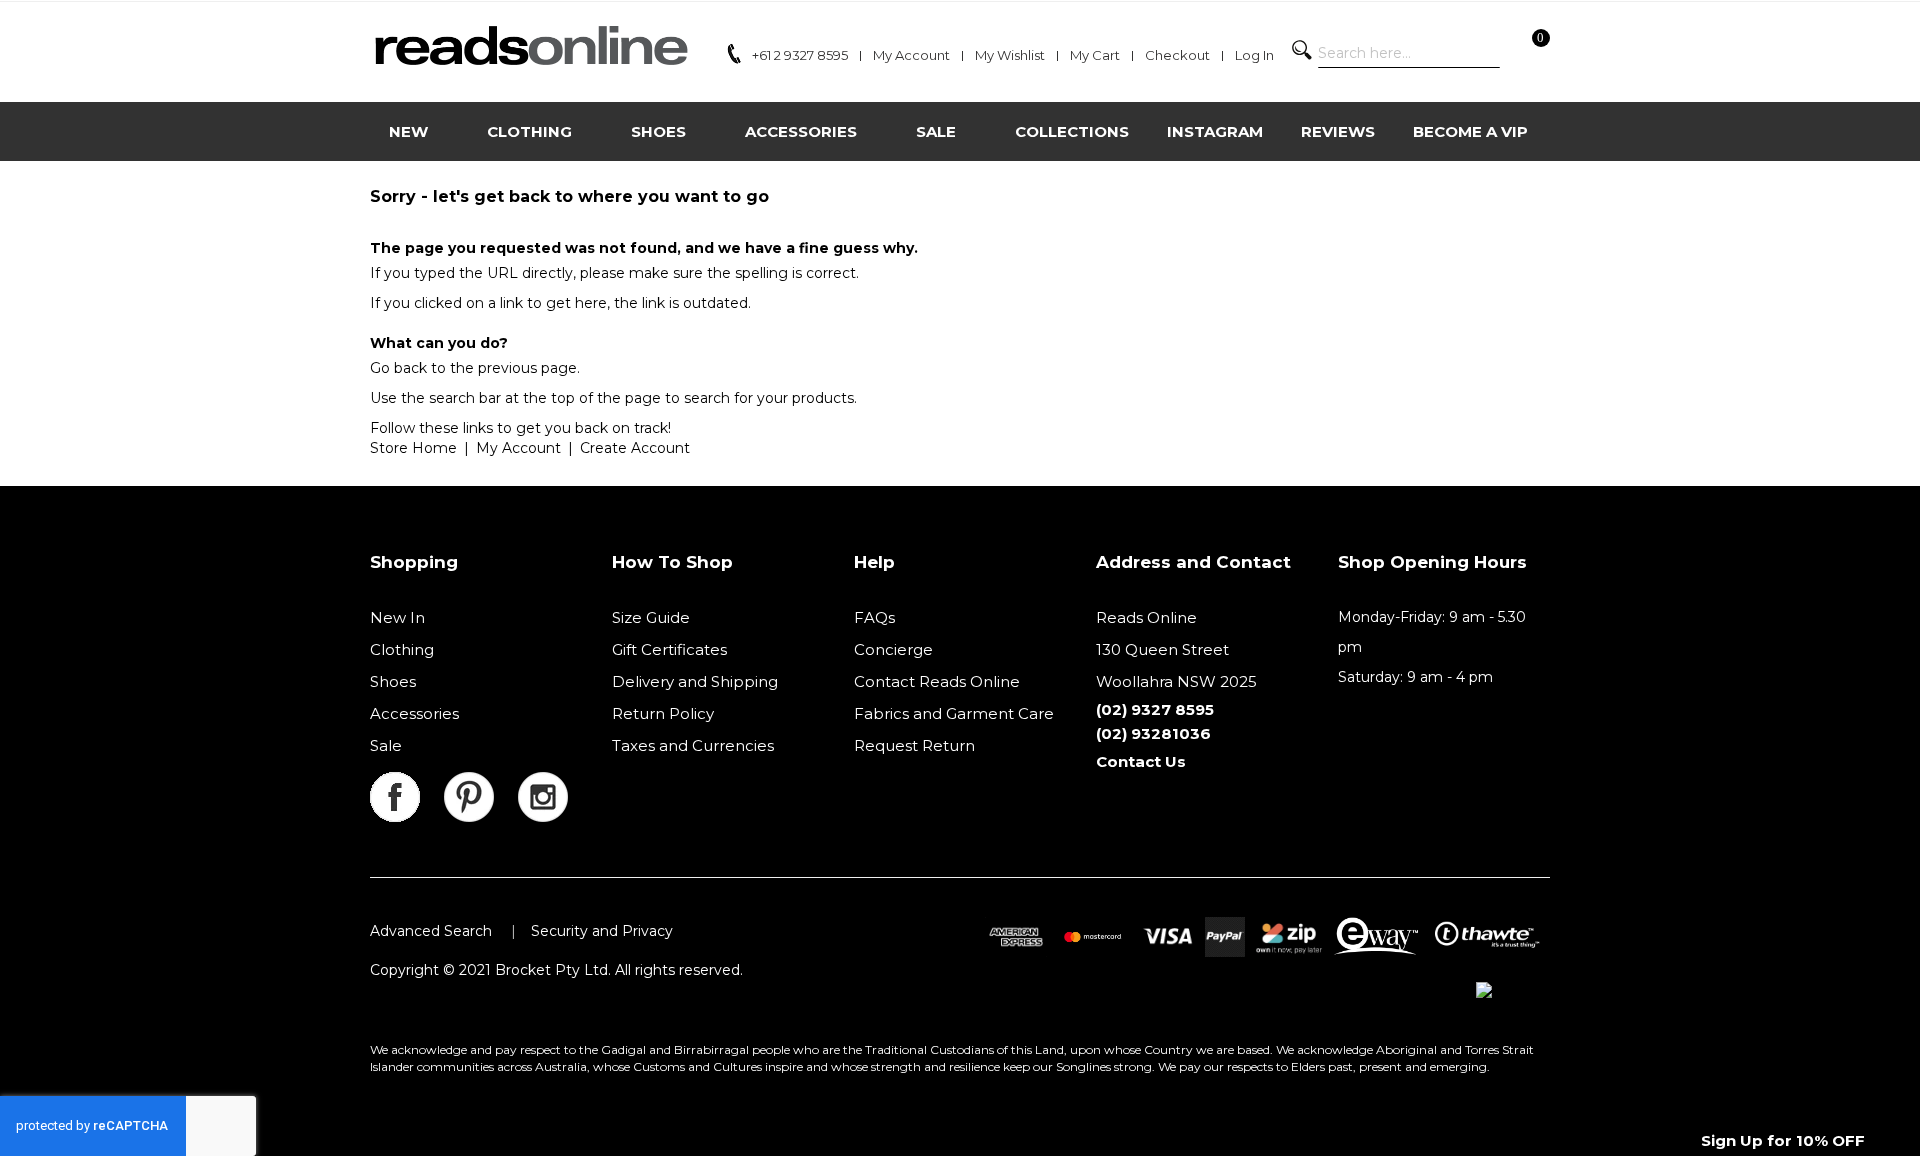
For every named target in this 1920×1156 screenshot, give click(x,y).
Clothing (402, 649)
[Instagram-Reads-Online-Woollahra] (543, 783)
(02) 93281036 (1153, 733)
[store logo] (530, 45)
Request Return (914, 745)
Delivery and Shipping (695, 681)
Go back (398, 368)
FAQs (874, 617)
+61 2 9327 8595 (800, 55)
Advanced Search (431, 931)
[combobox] (1409, 53)
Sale (386, 745)
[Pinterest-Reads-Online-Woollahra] (481, 783)
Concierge (893, 649)
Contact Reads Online (937, 681)
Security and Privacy (602, 931)
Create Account (635, 448)
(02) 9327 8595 (1155, 709)
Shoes (393, 681)
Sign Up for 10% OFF (1783, 1140)
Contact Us (1141, 761)
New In (397, 617)
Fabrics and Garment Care (954, 713)
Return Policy (663, 713)
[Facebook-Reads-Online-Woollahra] (407, 783)
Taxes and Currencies (693, 745)
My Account (518, 448)
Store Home (413, 448)
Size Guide (651, 617)
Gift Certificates (669, 649)
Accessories (414, 713)
